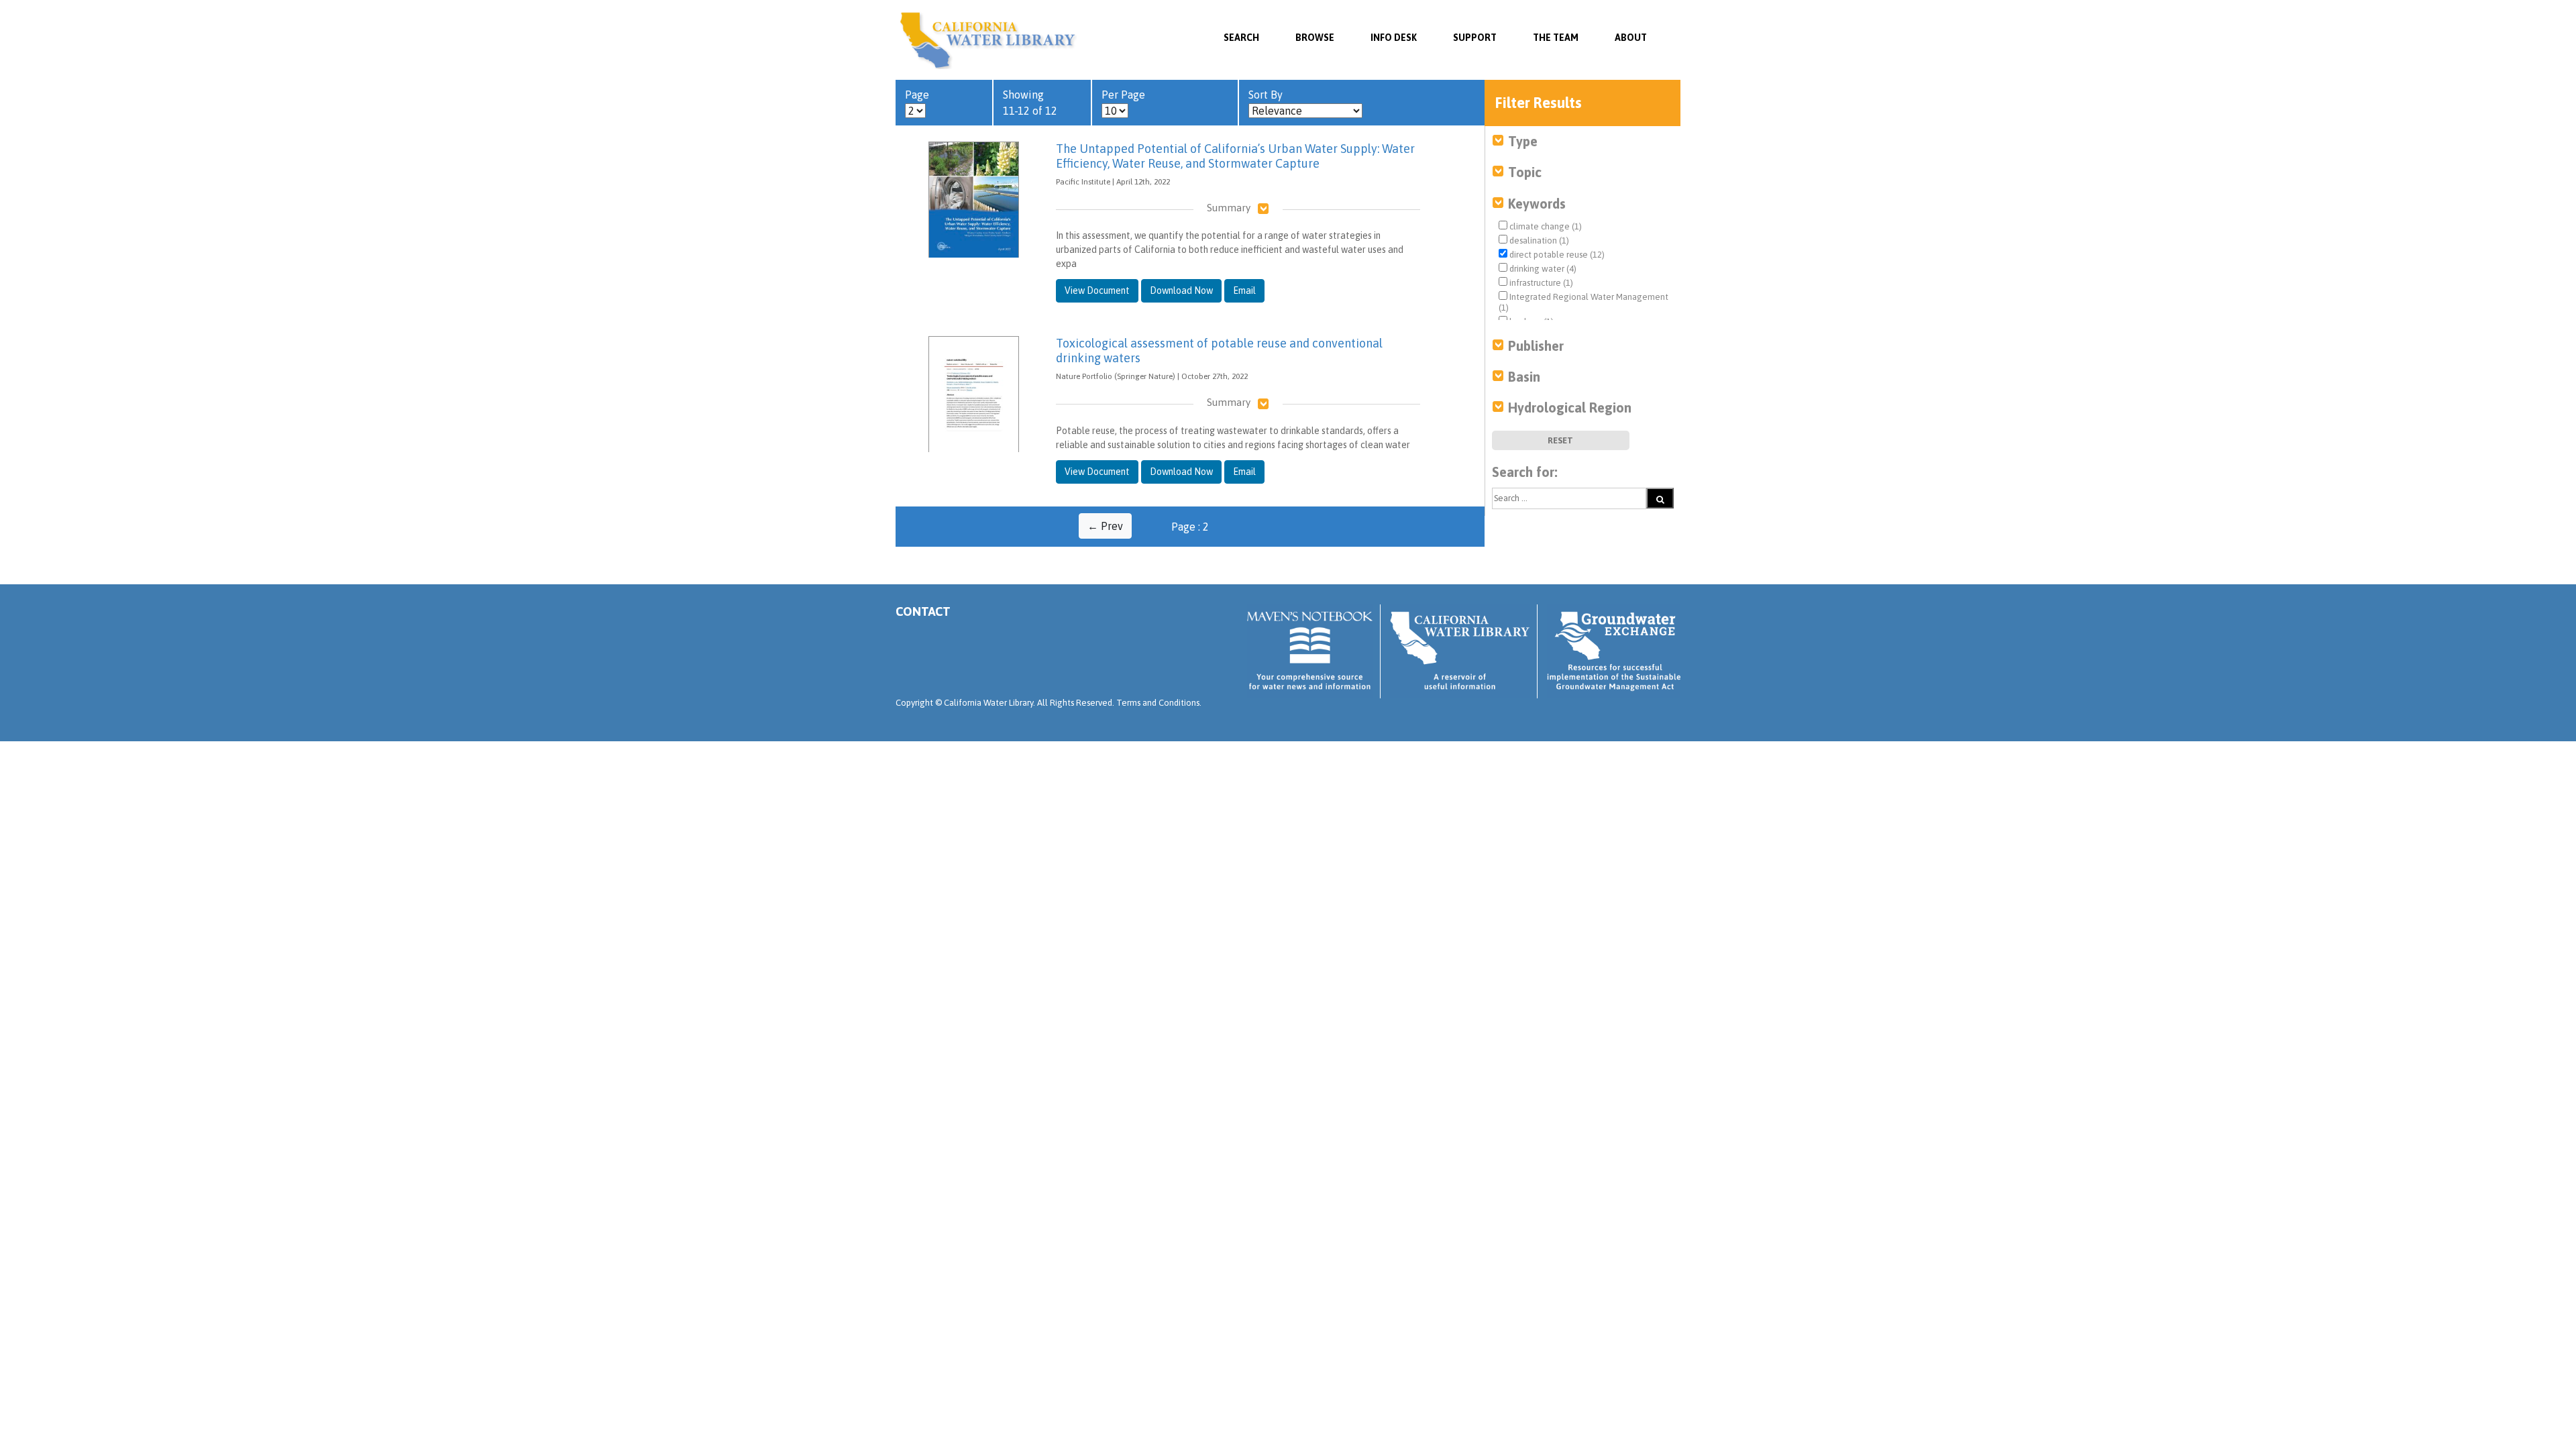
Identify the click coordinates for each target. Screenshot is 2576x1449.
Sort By (1266, 95)
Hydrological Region (1570, 408)
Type (1523, 141)
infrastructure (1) (1540, 283)
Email (1244, 290)
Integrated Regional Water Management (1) (1584, 302)
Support (1475, 38)
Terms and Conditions (1158, 703)
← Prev (1105, 526)
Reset (1560, 440)
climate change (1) (1545, 226)
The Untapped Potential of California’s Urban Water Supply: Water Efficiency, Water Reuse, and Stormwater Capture (1235, 156)
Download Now (1181, 290)
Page (917, 95)
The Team (1556, 38)
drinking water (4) (1542, 269)
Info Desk (1394, 38)
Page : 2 (1190, 527)
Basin (1524, 377)
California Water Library (988, 40)
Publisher (1536, 346)
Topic (1525, 172)
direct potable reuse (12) (1556, 255)
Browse (1315, 38)
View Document (1097, 290)
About (1631, 38)
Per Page (1123, 95)
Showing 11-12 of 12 (1030, 103)
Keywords (1537, 204)
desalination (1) (1538, 240)
